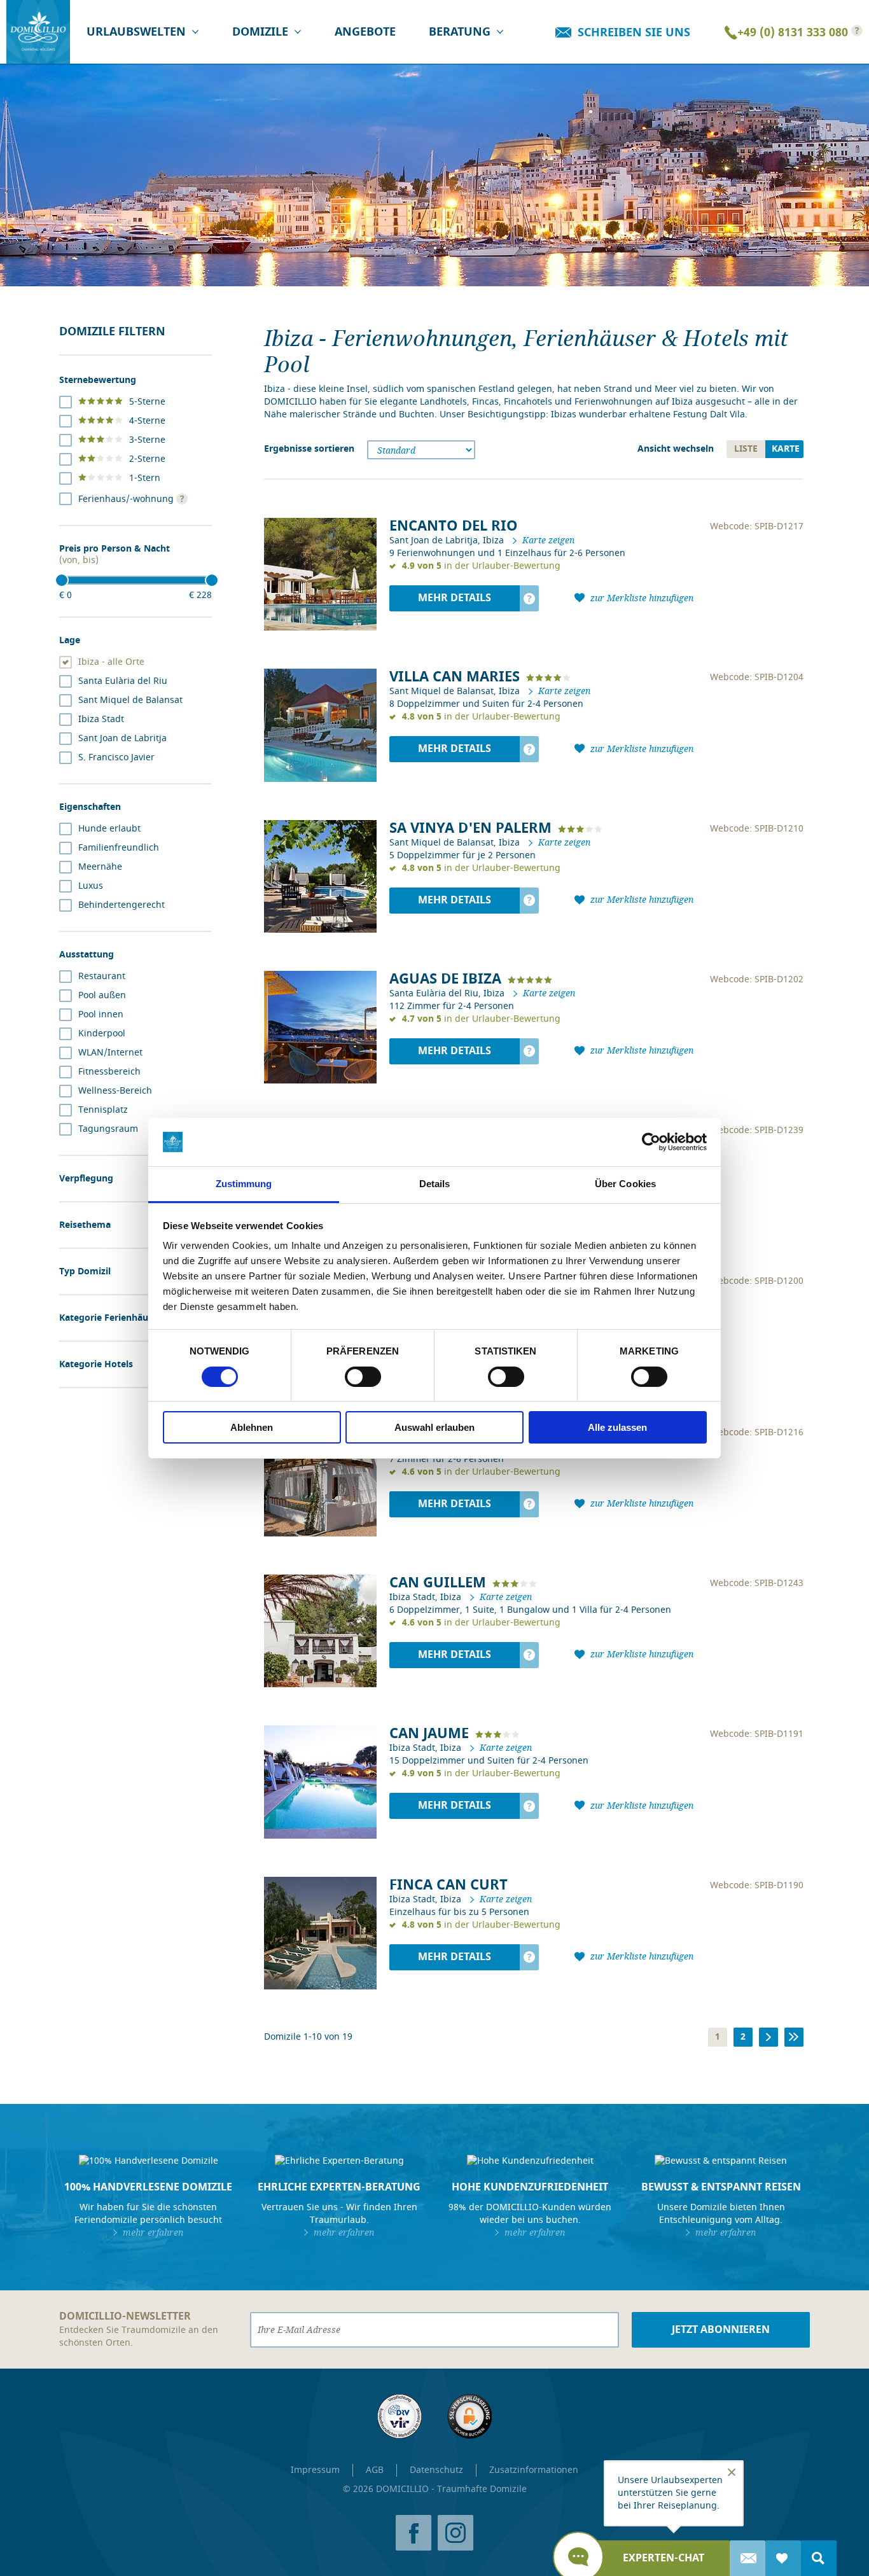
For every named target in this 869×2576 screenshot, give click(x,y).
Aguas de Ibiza (445, 979)
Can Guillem (438, 1583)
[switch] (363, 1377)
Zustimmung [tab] (244, 1184)
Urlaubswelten (136, 32)
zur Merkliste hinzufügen (642, 598)
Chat (664, 2558)
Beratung (460, 32)
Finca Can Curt (448, 1885)
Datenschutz (436, 2470)
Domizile (260, 32)
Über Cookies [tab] (625, 1184)
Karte (786, 449)
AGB (375, 2470)
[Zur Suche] (819, 2558)
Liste (746, 449)
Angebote (365, 32)
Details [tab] (435, 1184)
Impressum (315, 2470)
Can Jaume (429, 1733)
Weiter (772, 2037)
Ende (797, 2037)
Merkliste (783, 2558)
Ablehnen (252, 1427)
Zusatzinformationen (534, 2470)
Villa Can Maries (455, 677)
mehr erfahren (153, 2232)
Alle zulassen (617, 1427)
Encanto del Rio (454, 526)
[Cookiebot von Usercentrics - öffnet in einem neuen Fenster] (651, 1142)
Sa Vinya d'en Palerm (470, 828)
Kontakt (747, 2558)
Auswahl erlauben (434, 1427)
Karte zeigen (548, 540)
